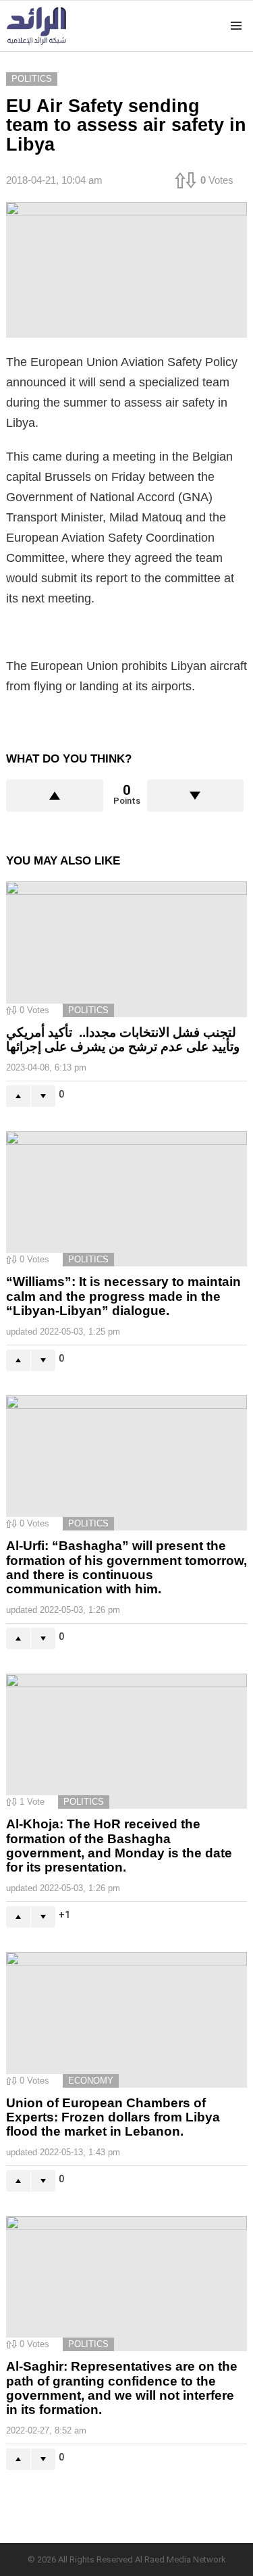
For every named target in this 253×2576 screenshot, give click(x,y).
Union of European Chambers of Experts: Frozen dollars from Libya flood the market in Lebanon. (113, 2117)
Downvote (196, 796)
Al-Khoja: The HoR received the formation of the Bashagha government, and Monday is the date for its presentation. (119, 1846)
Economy (91, 2081)
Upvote (55, 796)
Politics (88, 1010)
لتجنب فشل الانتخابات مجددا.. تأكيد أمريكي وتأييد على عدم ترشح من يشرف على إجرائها (123, 1039)
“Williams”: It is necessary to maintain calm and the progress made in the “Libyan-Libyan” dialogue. (123, 1296)
